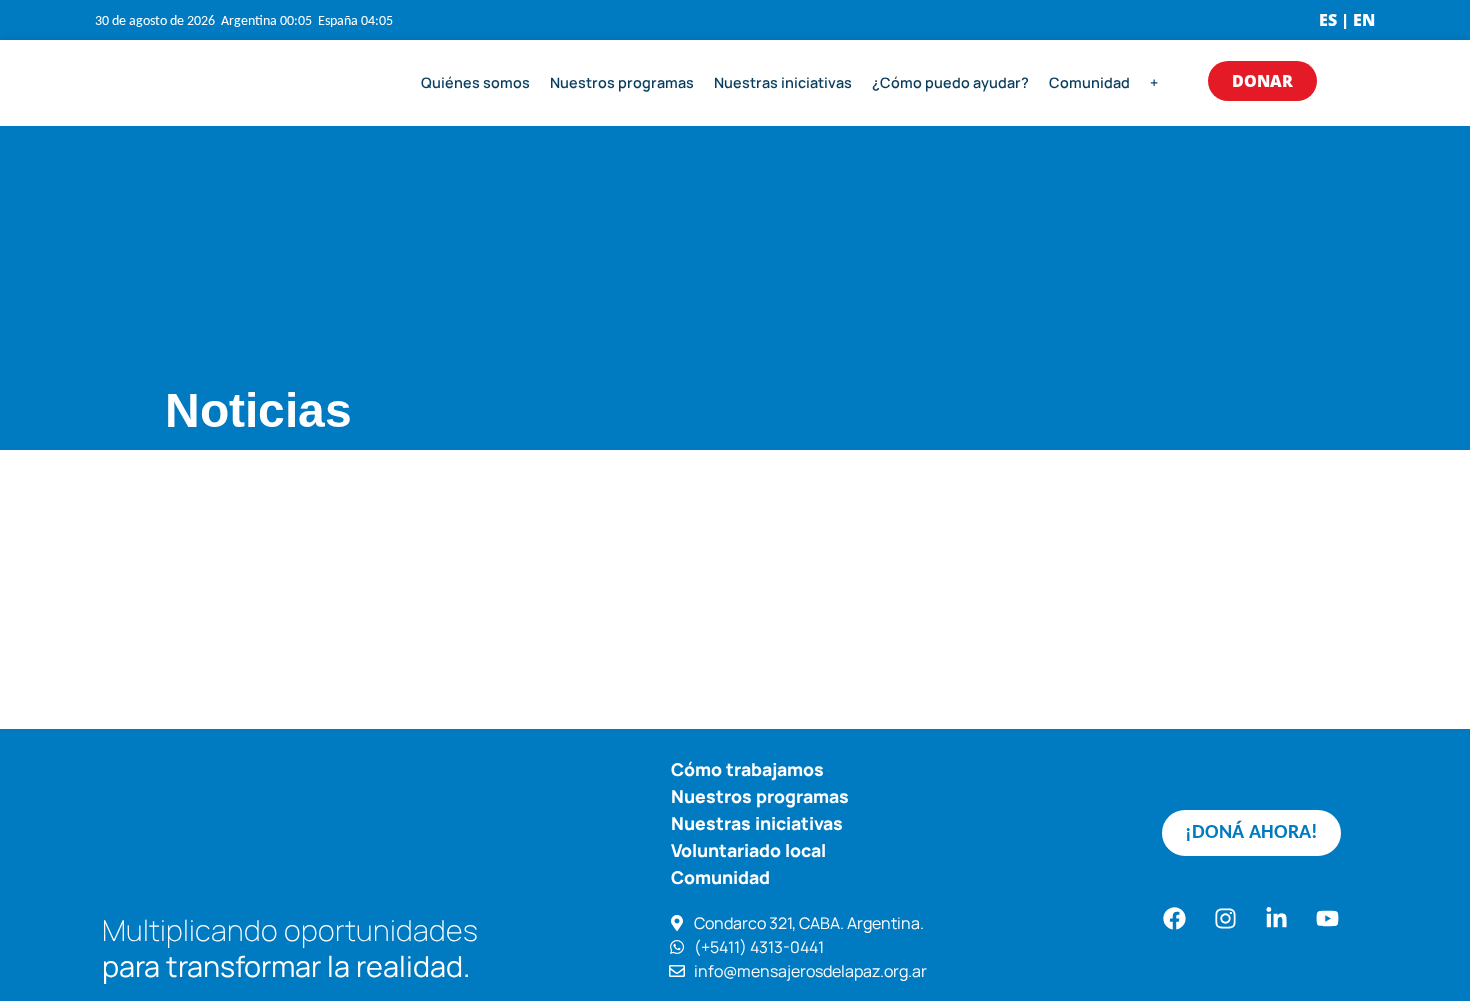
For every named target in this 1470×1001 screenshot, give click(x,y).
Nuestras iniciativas (783, 82)
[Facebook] (1175, 919)
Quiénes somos (475, 82)
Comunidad (1089, 82)
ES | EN (1347, 20)
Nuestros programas (622, 82)
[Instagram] (1226, 919)
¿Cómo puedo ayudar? (950, 82)
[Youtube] (1328, 919)
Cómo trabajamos (747, 769)
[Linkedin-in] (1277, 919)
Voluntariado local (748, 850)
